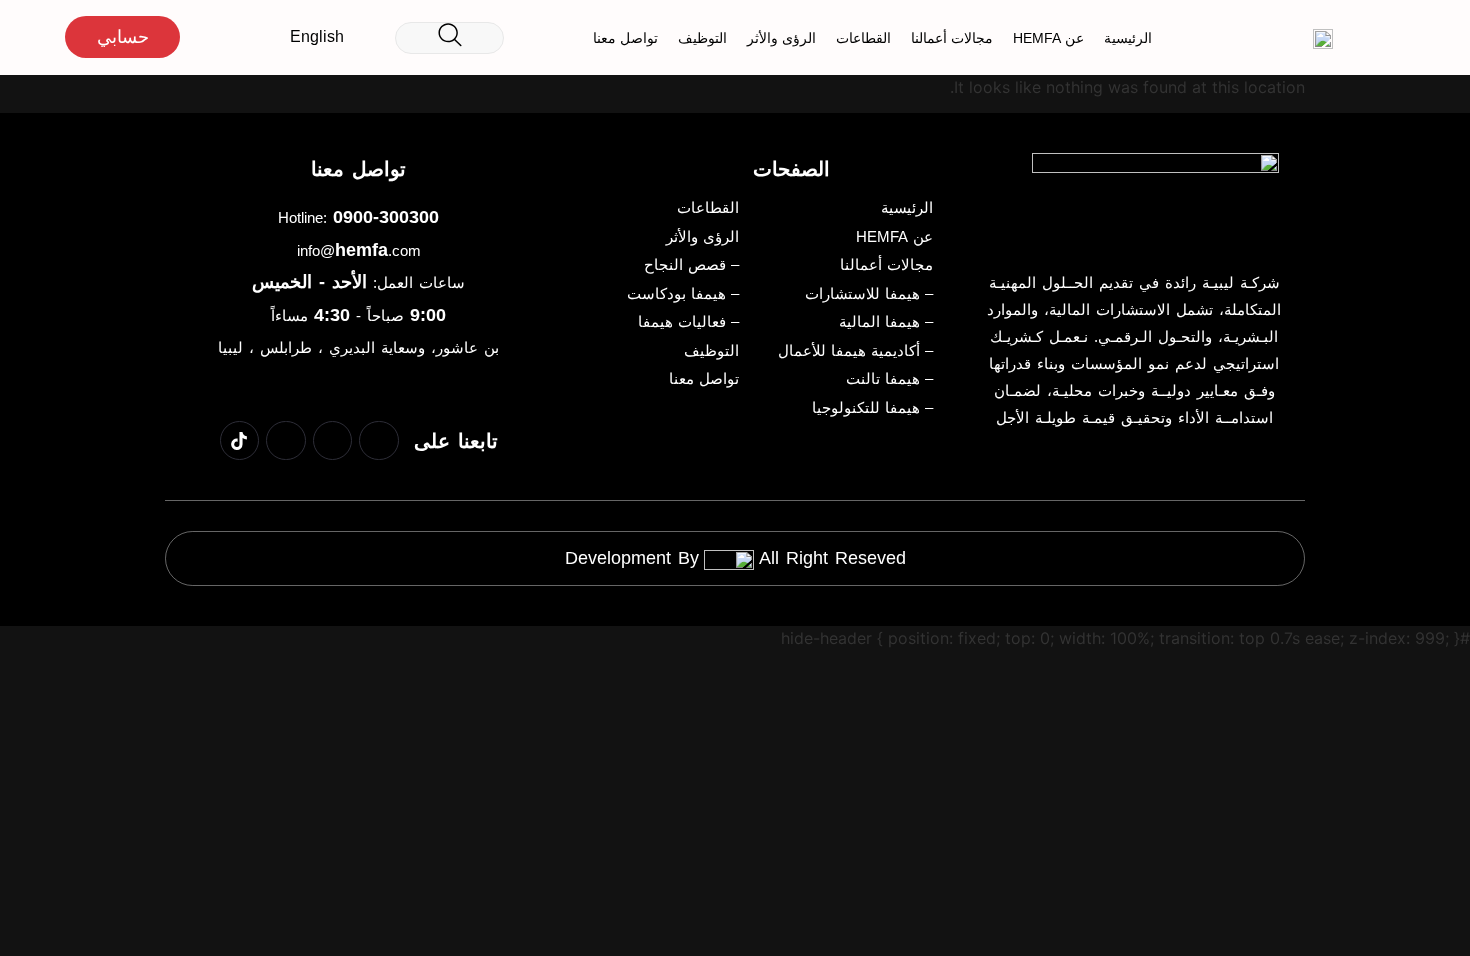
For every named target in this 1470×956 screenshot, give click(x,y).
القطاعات (863, 38)
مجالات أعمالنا (952, 38)
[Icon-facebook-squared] (379, 441)
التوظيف (702, 38)
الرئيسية (1128, 38)
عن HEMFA (1048, 38)
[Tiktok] (240, 441)
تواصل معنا (625, 38)
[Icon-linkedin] (333, 441)
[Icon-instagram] (286, 441)
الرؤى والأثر (781, 38)
